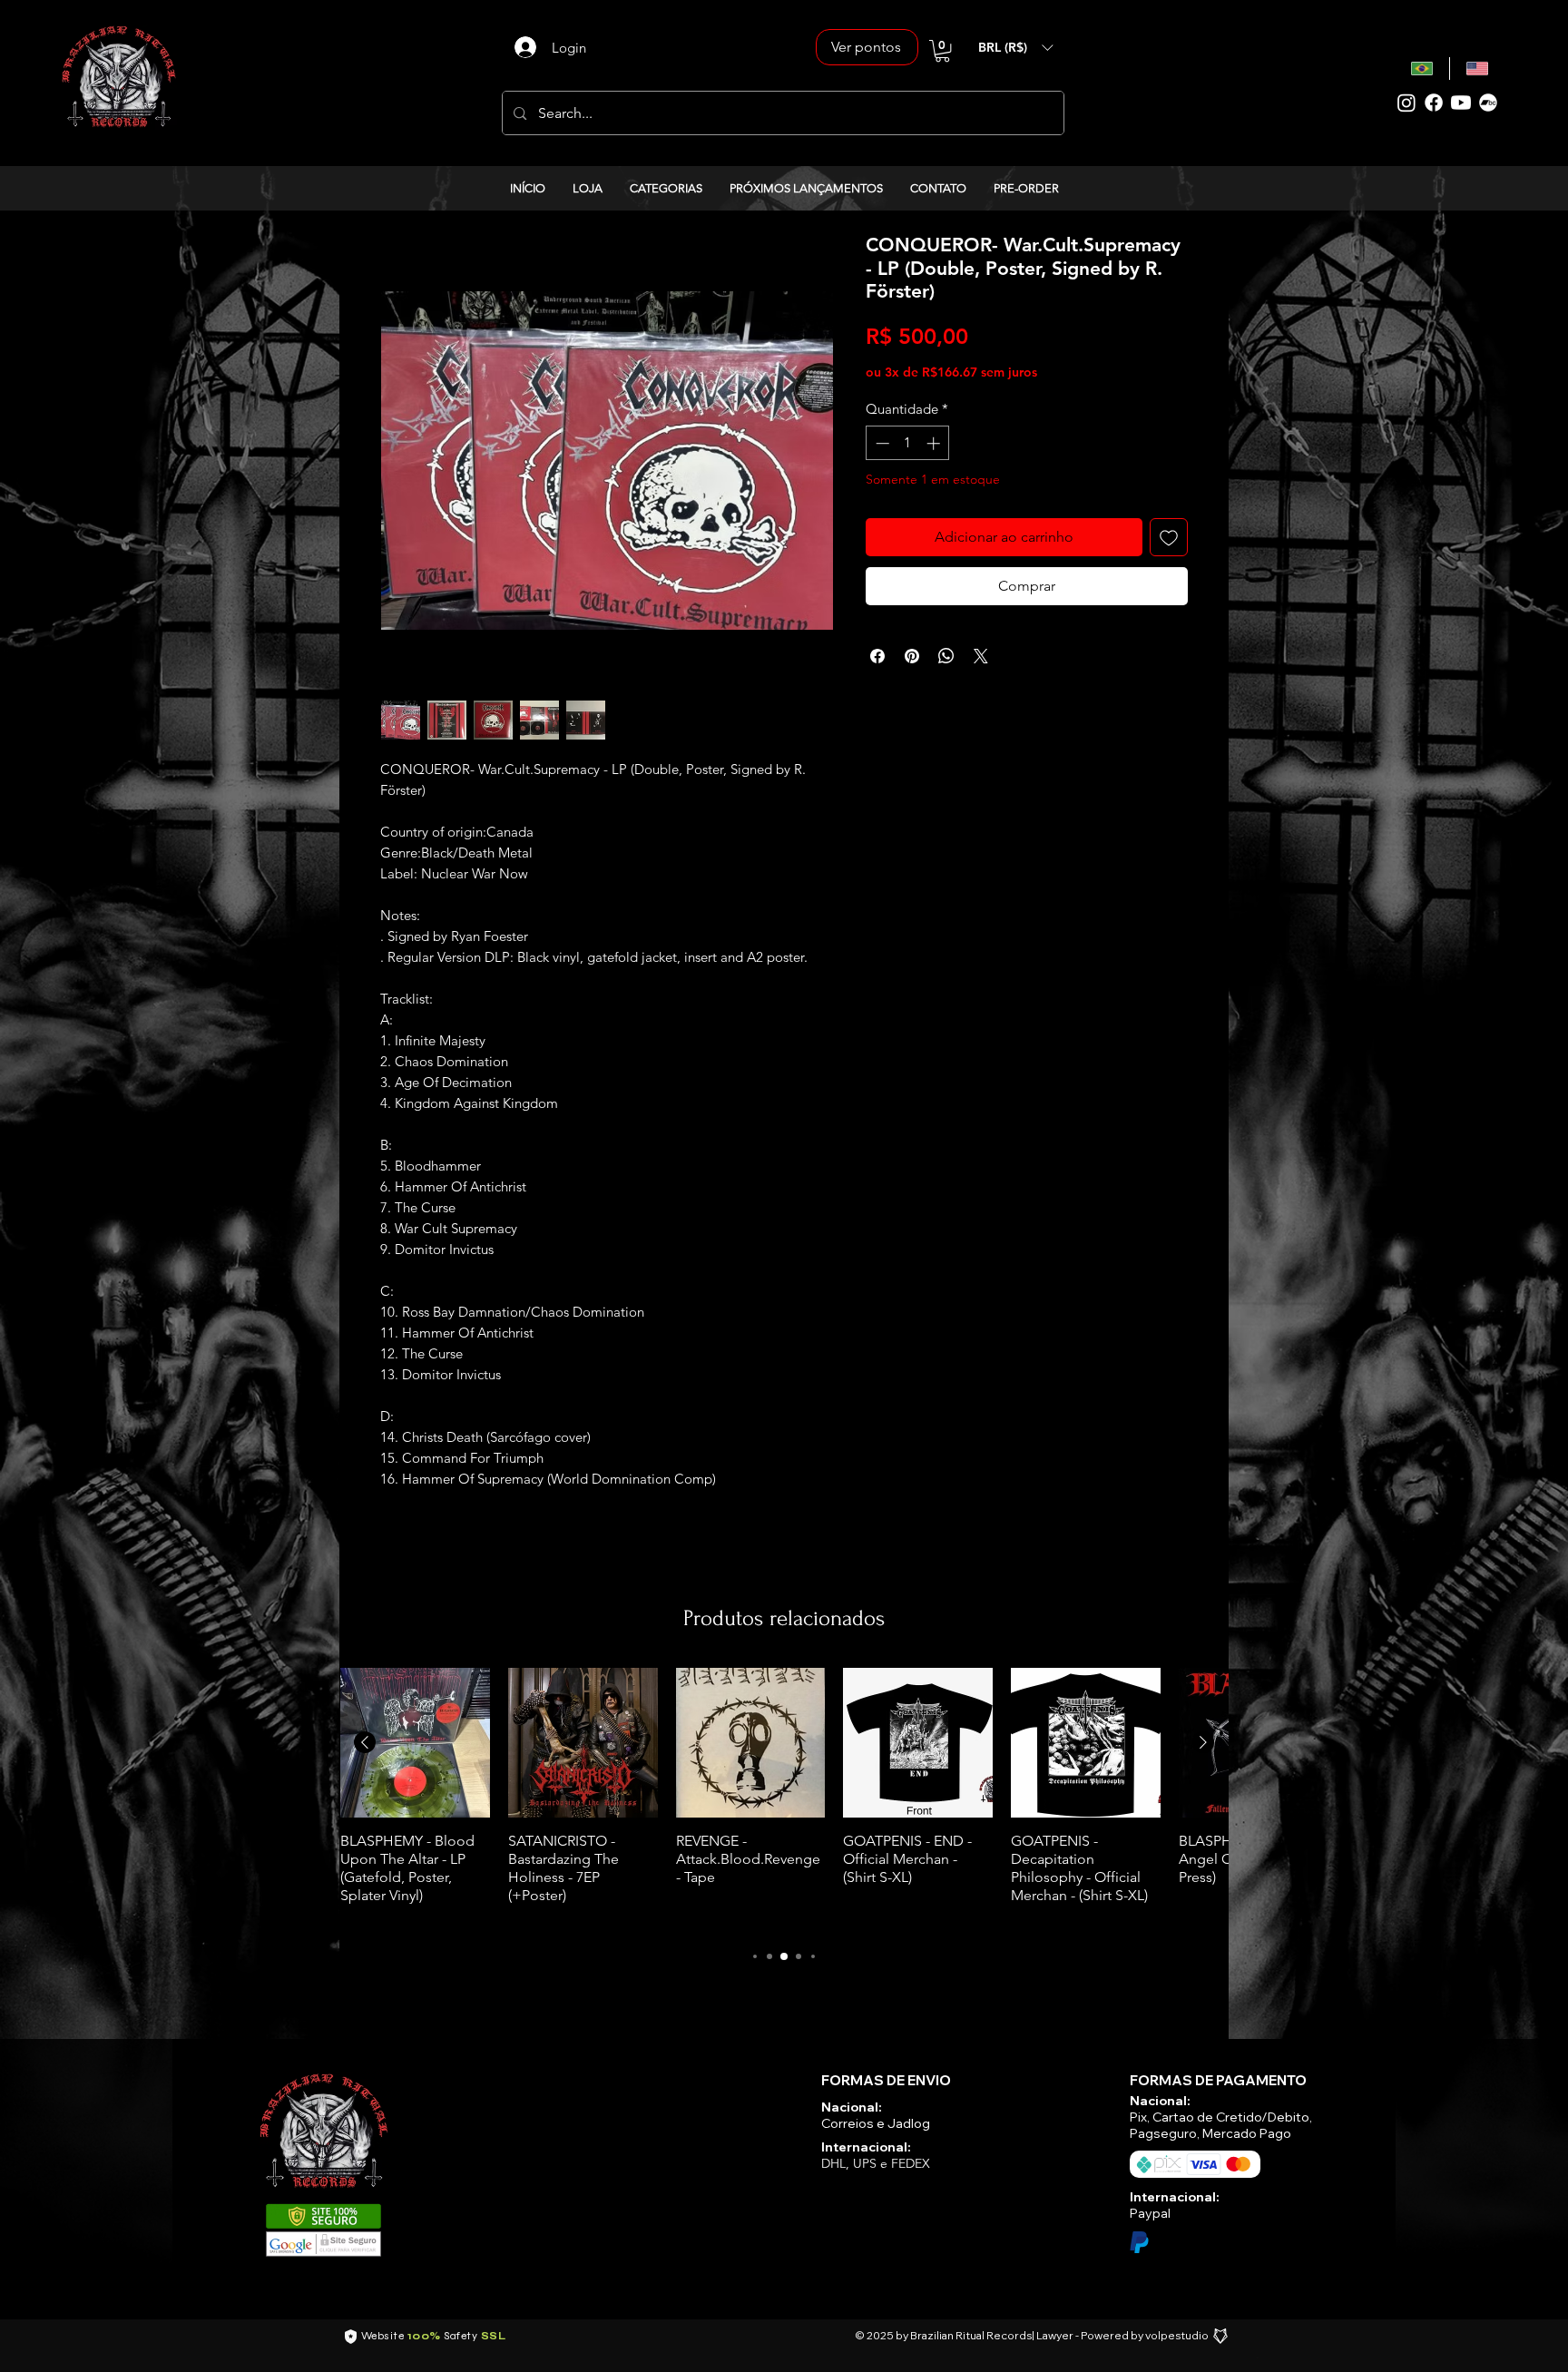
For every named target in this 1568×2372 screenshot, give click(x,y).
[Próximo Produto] (1203, 1742)
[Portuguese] (1422, 69)
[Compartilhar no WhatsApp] (946, 656)
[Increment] (935, 443)
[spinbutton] (908, 443)
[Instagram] (1406, 103)
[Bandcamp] (1488, 103)
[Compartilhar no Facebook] (877, 656)
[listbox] (1015, 47)
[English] (1477, 69)
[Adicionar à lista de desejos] (1169, 537)
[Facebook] (1434, 103)
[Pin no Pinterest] (912, 656)
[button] (942, 51)
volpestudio (1177, 2335)
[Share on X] (981, 656)
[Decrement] (881, 443)
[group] (784, 1799)
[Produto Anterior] (365, 1742)
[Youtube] (1461, 103)
